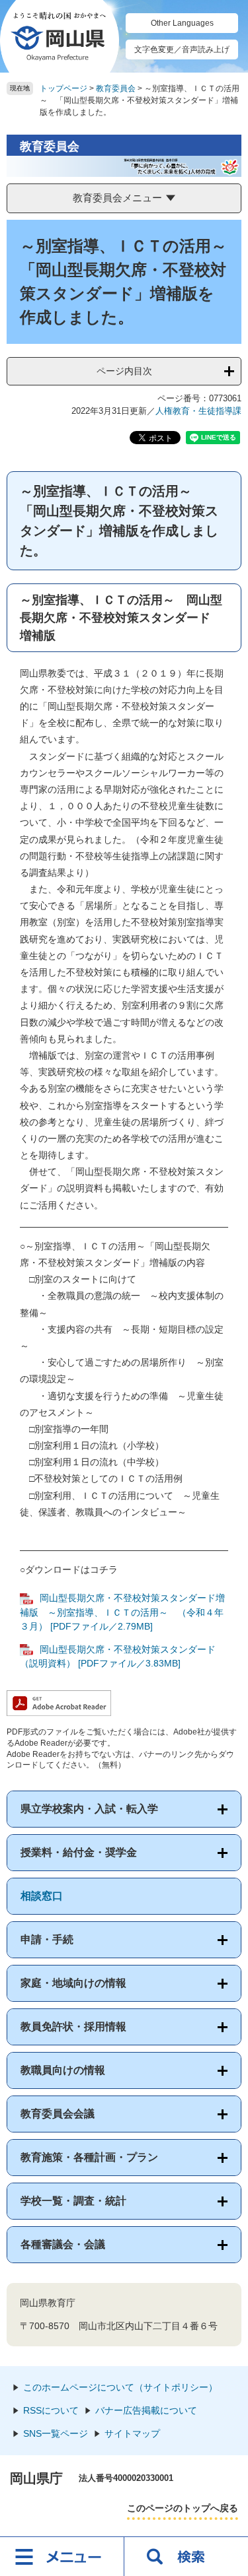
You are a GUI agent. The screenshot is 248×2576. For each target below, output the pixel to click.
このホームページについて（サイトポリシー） (120, 2387)
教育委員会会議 (58, 2114)
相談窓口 (42, 1896)
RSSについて (51, 2410)
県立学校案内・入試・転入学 (89, 1809)
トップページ (63, 88)
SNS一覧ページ (56, 2433)
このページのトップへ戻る (183, 2508)
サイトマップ (132, 2433)
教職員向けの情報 (63, 2070)
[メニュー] (62, 2556)
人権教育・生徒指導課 (198, 411)
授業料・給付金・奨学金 (79, 1852)
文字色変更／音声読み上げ (182, 50)
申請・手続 (47, 1939)
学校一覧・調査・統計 (73, 2201)
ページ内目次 (124, 371)
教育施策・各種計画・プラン (89, 2157)
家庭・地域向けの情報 (73, 1983)
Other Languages (182, 23)
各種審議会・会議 (63, 2244)
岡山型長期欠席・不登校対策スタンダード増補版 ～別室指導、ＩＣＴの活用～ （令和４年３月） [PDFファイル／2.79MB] (122, 1612)
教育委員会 (116, 88)
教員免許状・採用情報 (73, 2027)
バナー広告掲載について (146, 2410)
